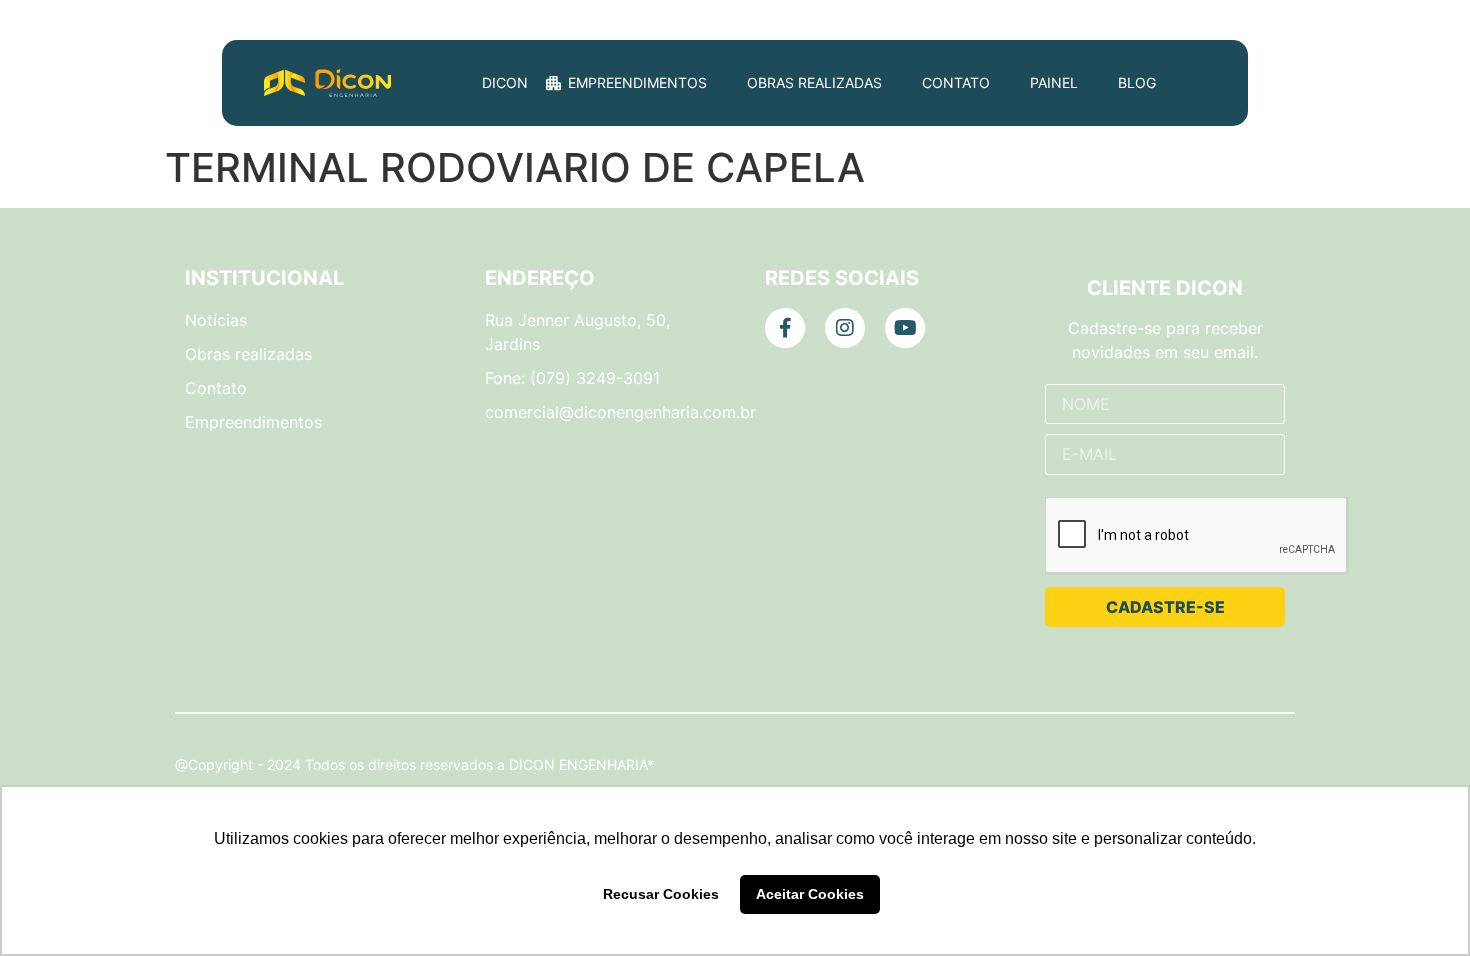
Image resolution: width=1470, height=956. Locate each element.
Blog (1137, 82)
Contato (956, 82)
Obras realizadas (814, 82)
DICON (505, 82)
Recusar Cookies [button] (661, 894)
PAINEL (1054, 82)
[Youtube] (905, 328)
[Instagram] (845, 328)
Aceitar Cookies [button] (810, 894)
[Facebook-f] (785, 328)
